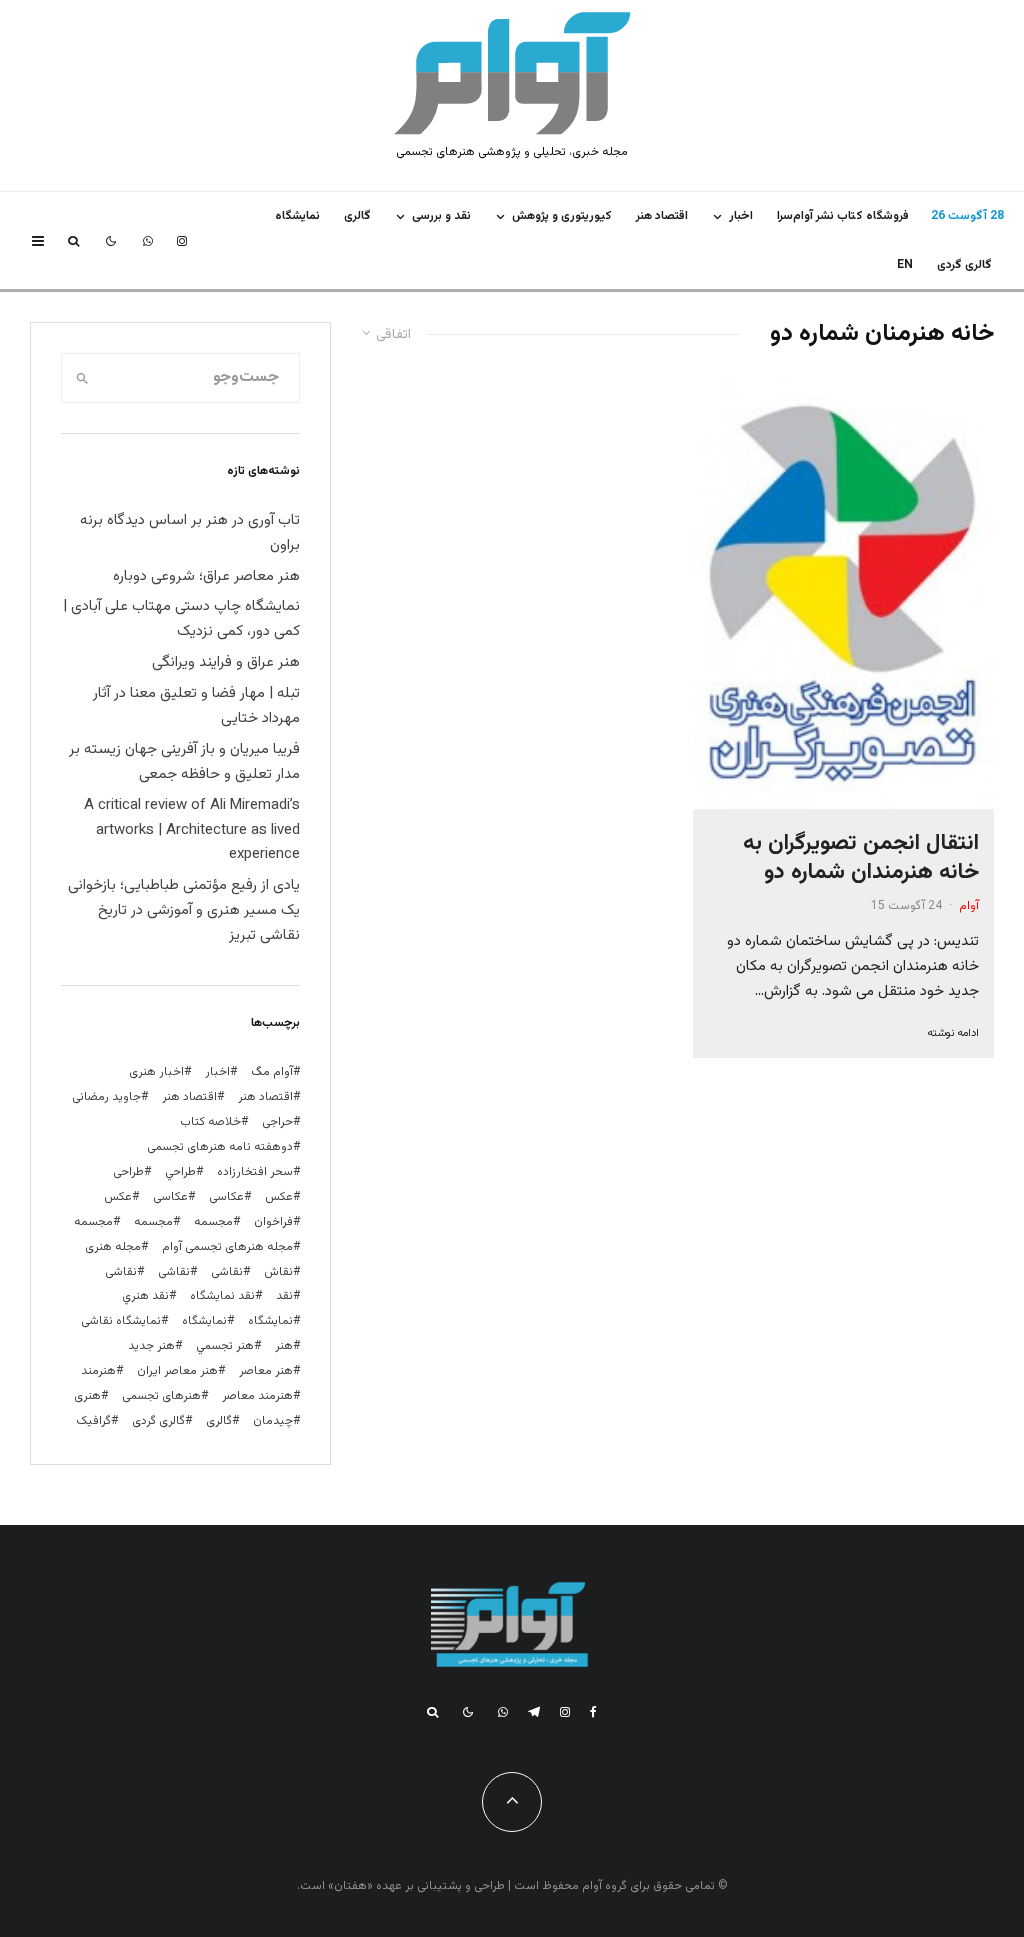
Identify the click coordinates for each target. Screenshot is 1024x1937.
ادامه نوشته (953, 1033)
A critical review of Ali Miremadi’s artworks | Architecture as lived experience (192, 830)
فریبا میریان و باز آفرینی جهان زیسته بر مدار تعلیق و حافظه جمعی (184, 762)
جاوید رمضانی (106, 1097)
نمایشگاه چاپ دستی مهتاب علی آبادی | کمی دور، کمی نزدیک (181, 619)
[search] (82, 378)
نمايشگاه (297, 216)
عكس (279, 1197)
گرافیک (93, 1421)
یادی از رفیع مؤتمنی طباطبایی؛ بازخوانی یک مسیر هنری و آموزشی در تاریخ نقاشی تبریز (184, 910)
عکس (118, 1197)
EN (905, 265)
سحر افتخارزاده (255, 1172)
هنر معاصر (266, 1371)
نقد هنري (145, 1296)
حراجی (277, 1122)
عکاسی (226, 1197)
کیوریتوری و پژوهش (562, 216)
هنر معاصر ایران (177, 1371)
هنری (87, 1396)
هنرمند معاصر (257, 1396)
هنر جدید (151, 1346)
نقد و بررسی (441, 216)
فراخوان (273, 1222)
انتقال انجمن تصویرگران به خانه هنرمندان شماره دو (861, 858)
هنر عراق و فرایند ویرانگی (226, 662)
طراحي (180, 1172)
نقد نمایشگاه (222, 1296)
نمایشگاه (204, 1321)
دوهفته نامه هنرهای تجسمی (220, 1147)
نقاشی (227, 1272)
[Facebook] (593, 1712)
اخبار (741, 216)
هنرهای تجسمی (161, 1396)
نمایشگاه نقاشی (121, 1321)
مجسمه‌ (93, 1222)
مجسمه (213, 1222)
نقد (284, 1296)
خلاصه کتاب (210, 1122)
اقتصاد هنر (662, 216)
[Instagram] (182, 241)
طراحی (128, 1172)
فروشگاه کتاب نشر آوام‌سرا (843, 216)
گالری (357, 216)
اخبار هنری (156, 1072)
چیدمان (273, 1421)
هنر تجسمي (225, 1346)
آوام (969, 906)
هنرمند (98, 1371)
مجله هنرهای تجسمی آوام (227, 1247)
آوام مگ (272, 1072)
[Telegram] (534, 1712)
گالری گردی (964, 265)
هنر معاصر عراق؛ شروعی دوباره (206, 576)
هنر (284, 1346)
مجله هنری (113, 1247)
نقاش (278, 1272)
